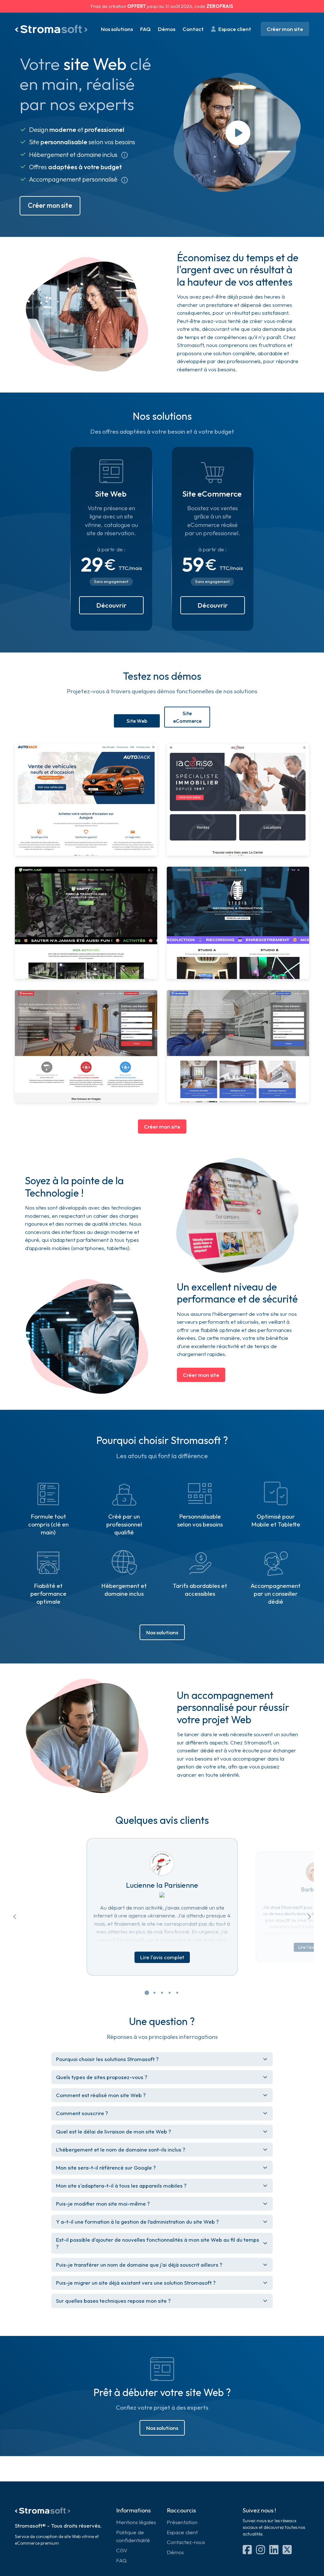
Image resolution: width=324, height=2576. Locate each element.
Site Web (137, 721)
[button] (147, 1998)
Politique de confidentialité (133, 2536)
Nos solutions (117, 29)
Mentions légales (136, 2522)
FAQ (145, 29)
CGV (122, 2550)
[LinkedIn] (247, 2550)
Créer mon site (285, 29)
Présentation (182, 2522)
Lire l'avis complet (162, 1957)
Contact (193, 29)
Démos (167, 29)
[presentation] (15, 1917)
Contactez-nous (186, 2542)
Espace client (235, 29)
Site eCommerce (187, 717)
